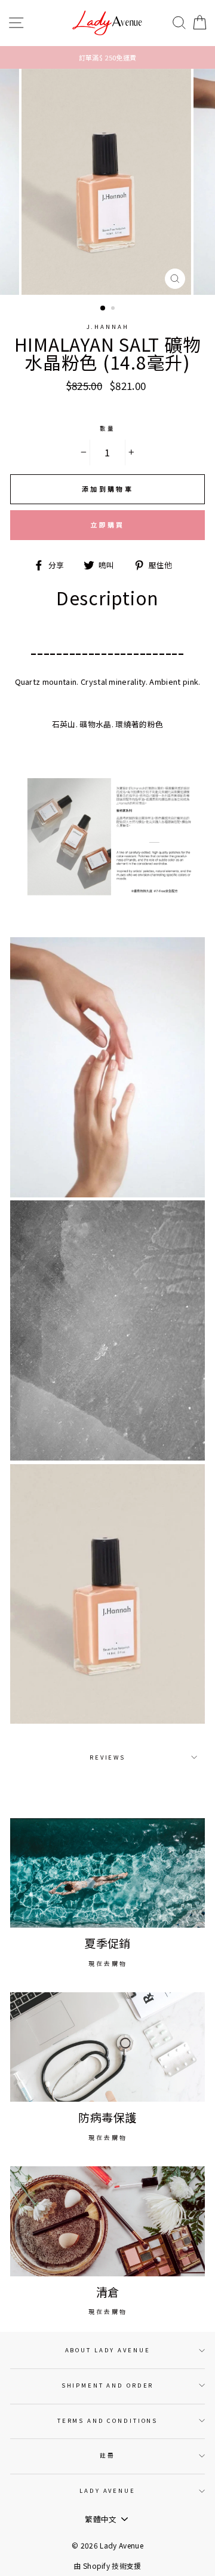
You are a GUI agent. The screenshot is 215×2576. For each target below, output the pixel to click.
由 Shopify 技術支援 (107, 2566)
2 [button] (114, 309)
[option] (107, 57)
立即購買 (107, 525)
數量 (107, 428)
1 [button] (103, 309)
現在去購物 (108, 1963)
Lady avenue (107, 2490)
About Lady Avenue (108, 2350)
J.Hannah (108, 327)
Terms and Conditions (107, 2420)
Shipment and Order (108, 2385)
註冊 (107, 2455)
